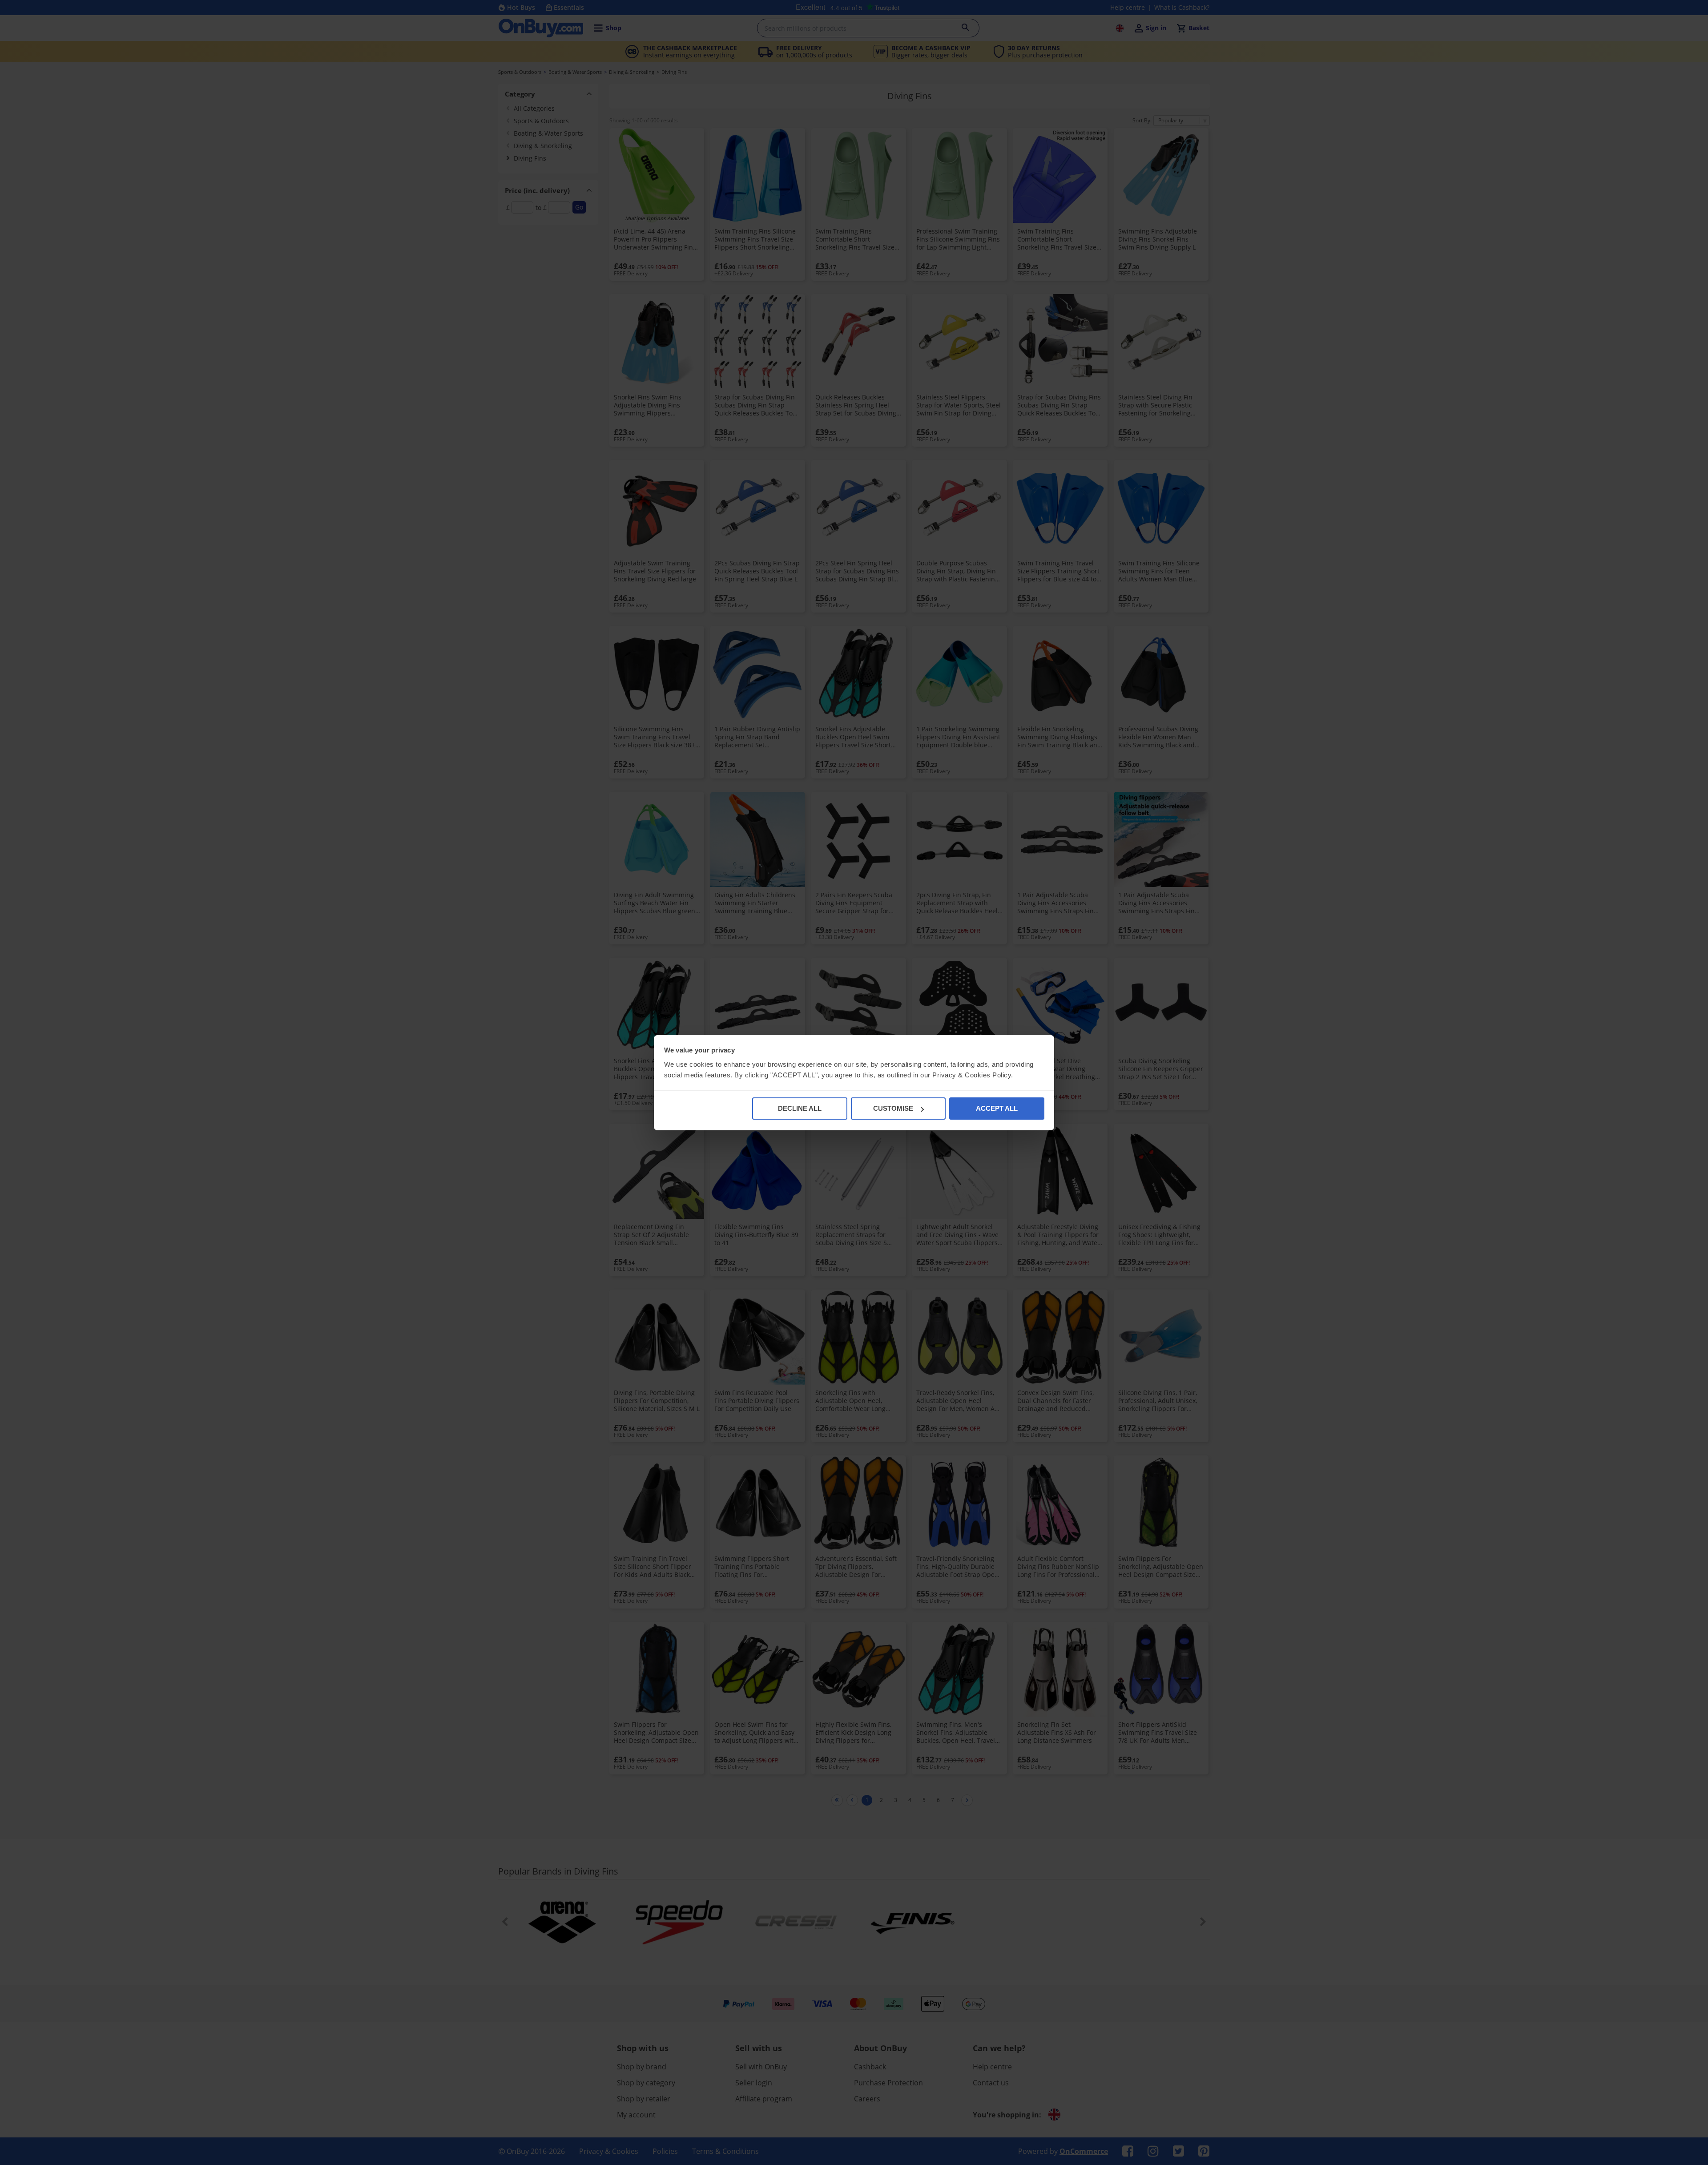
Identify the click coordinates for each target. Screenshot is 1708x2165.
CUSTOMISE (893, 1108)
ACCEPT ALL (997, 1108)
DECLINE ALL (800, 1108)
